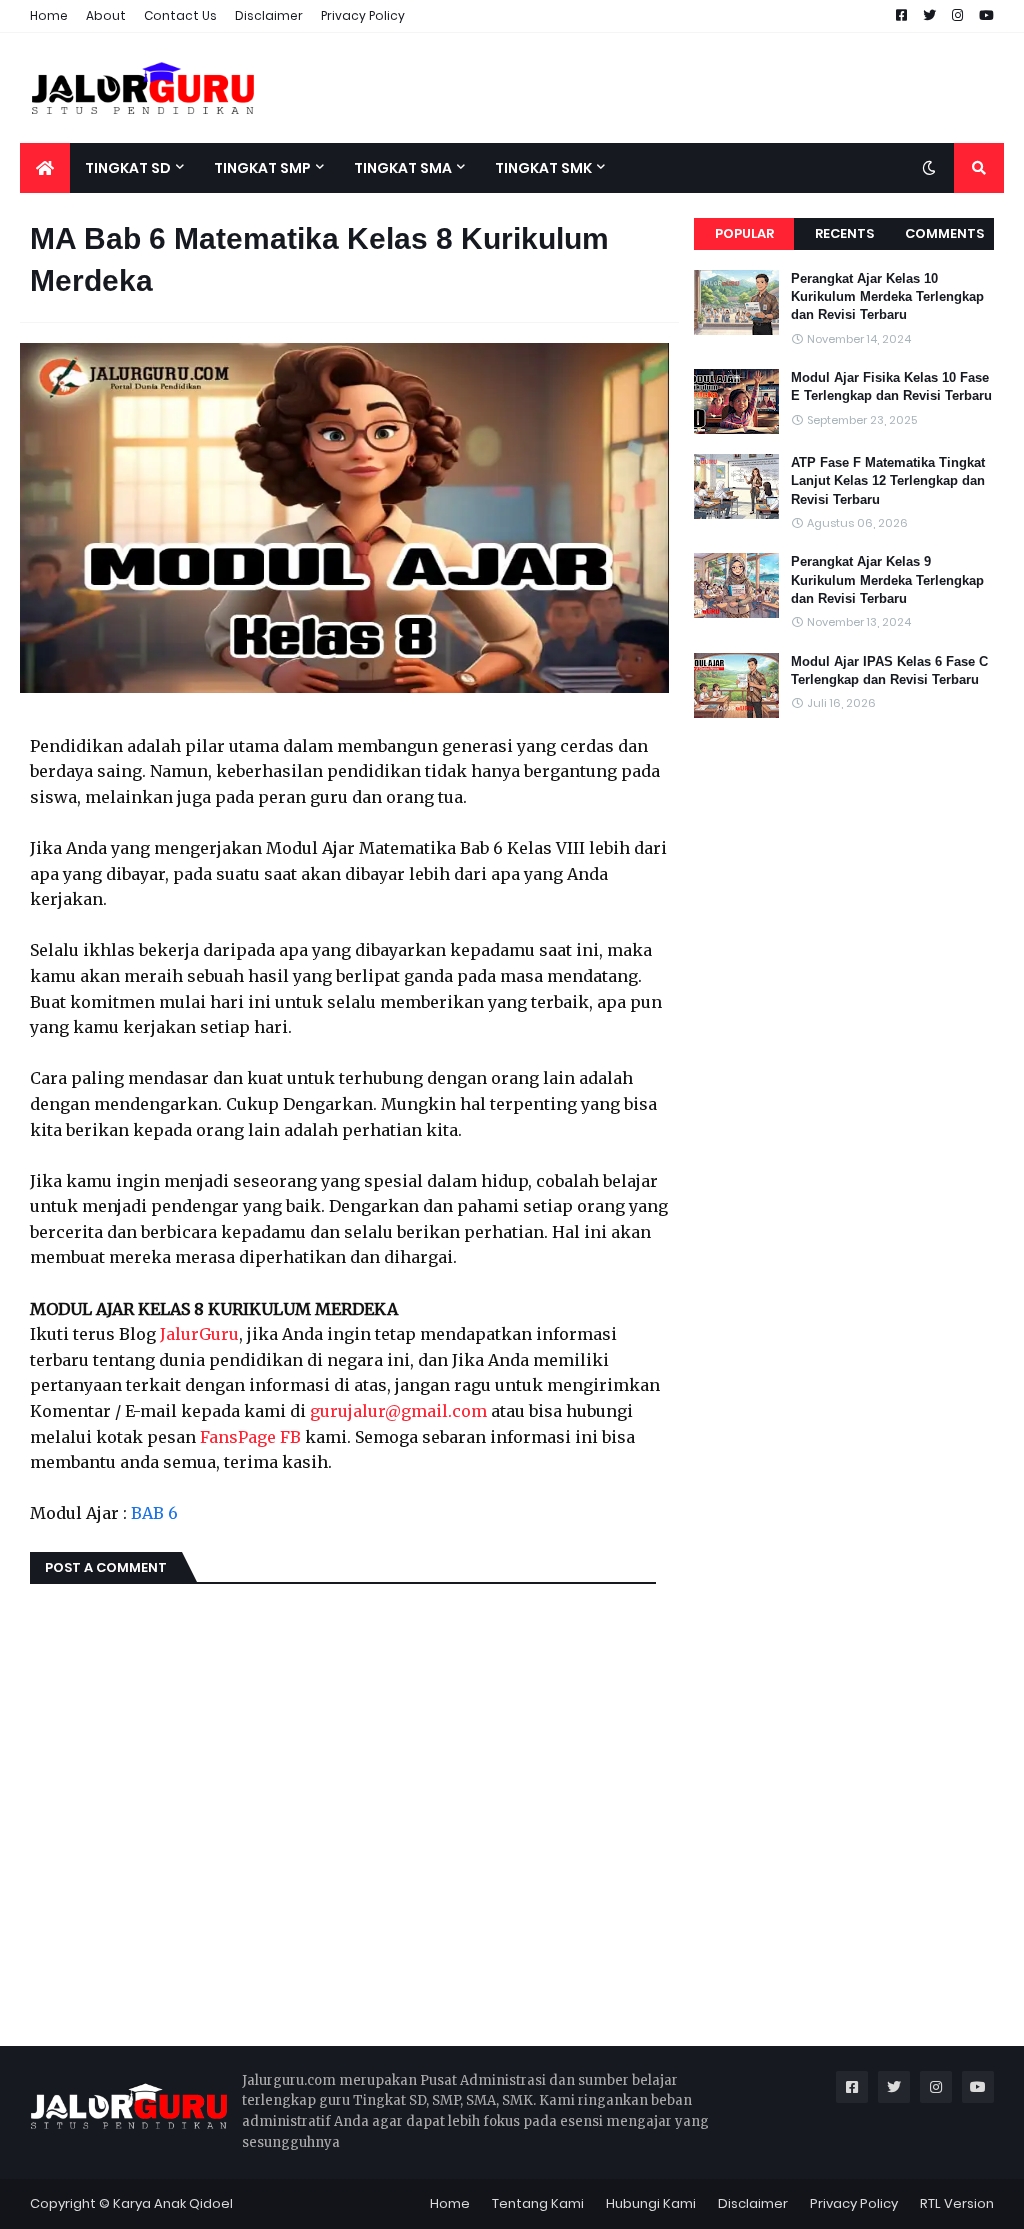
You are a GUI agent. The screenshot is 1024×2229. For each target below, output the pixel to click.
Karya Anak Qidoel (173, 2203)
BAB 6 (154, 1513)
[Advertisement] (640, 88)
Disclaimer (269, 15)
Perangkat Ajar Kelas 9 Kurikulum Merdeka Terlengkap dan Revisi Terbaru (887, 579)
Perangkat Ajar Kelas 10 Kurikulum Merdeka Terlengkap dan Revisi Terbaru (887, 296)
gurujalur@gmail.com (398, 1411)
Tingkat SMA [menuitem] (403, 168)
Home (49, 15)
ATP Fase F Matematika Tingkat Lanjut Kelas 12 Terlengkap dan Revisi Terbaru (888, 480)
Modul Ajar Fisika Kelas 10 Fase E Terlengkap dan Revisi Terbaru (891, 386)
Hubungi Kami (651, 2203)
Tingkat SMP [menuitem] (262, 168)
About (106, 15)
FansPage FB (250, 1437)
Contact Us (180, 15)
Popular (744, 233)
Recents (844, 233)
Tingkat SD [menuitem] (128, 168)
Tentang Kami (538, 2203)
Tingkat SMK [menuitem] (543, 168)
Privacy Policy (363, 15)
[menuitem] (45, 168)
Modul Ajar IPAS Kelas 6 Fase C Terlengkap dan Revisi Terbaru (889, 670)
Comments (944, 233)
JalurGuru (199, 1334)
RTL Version (957, 2203)
